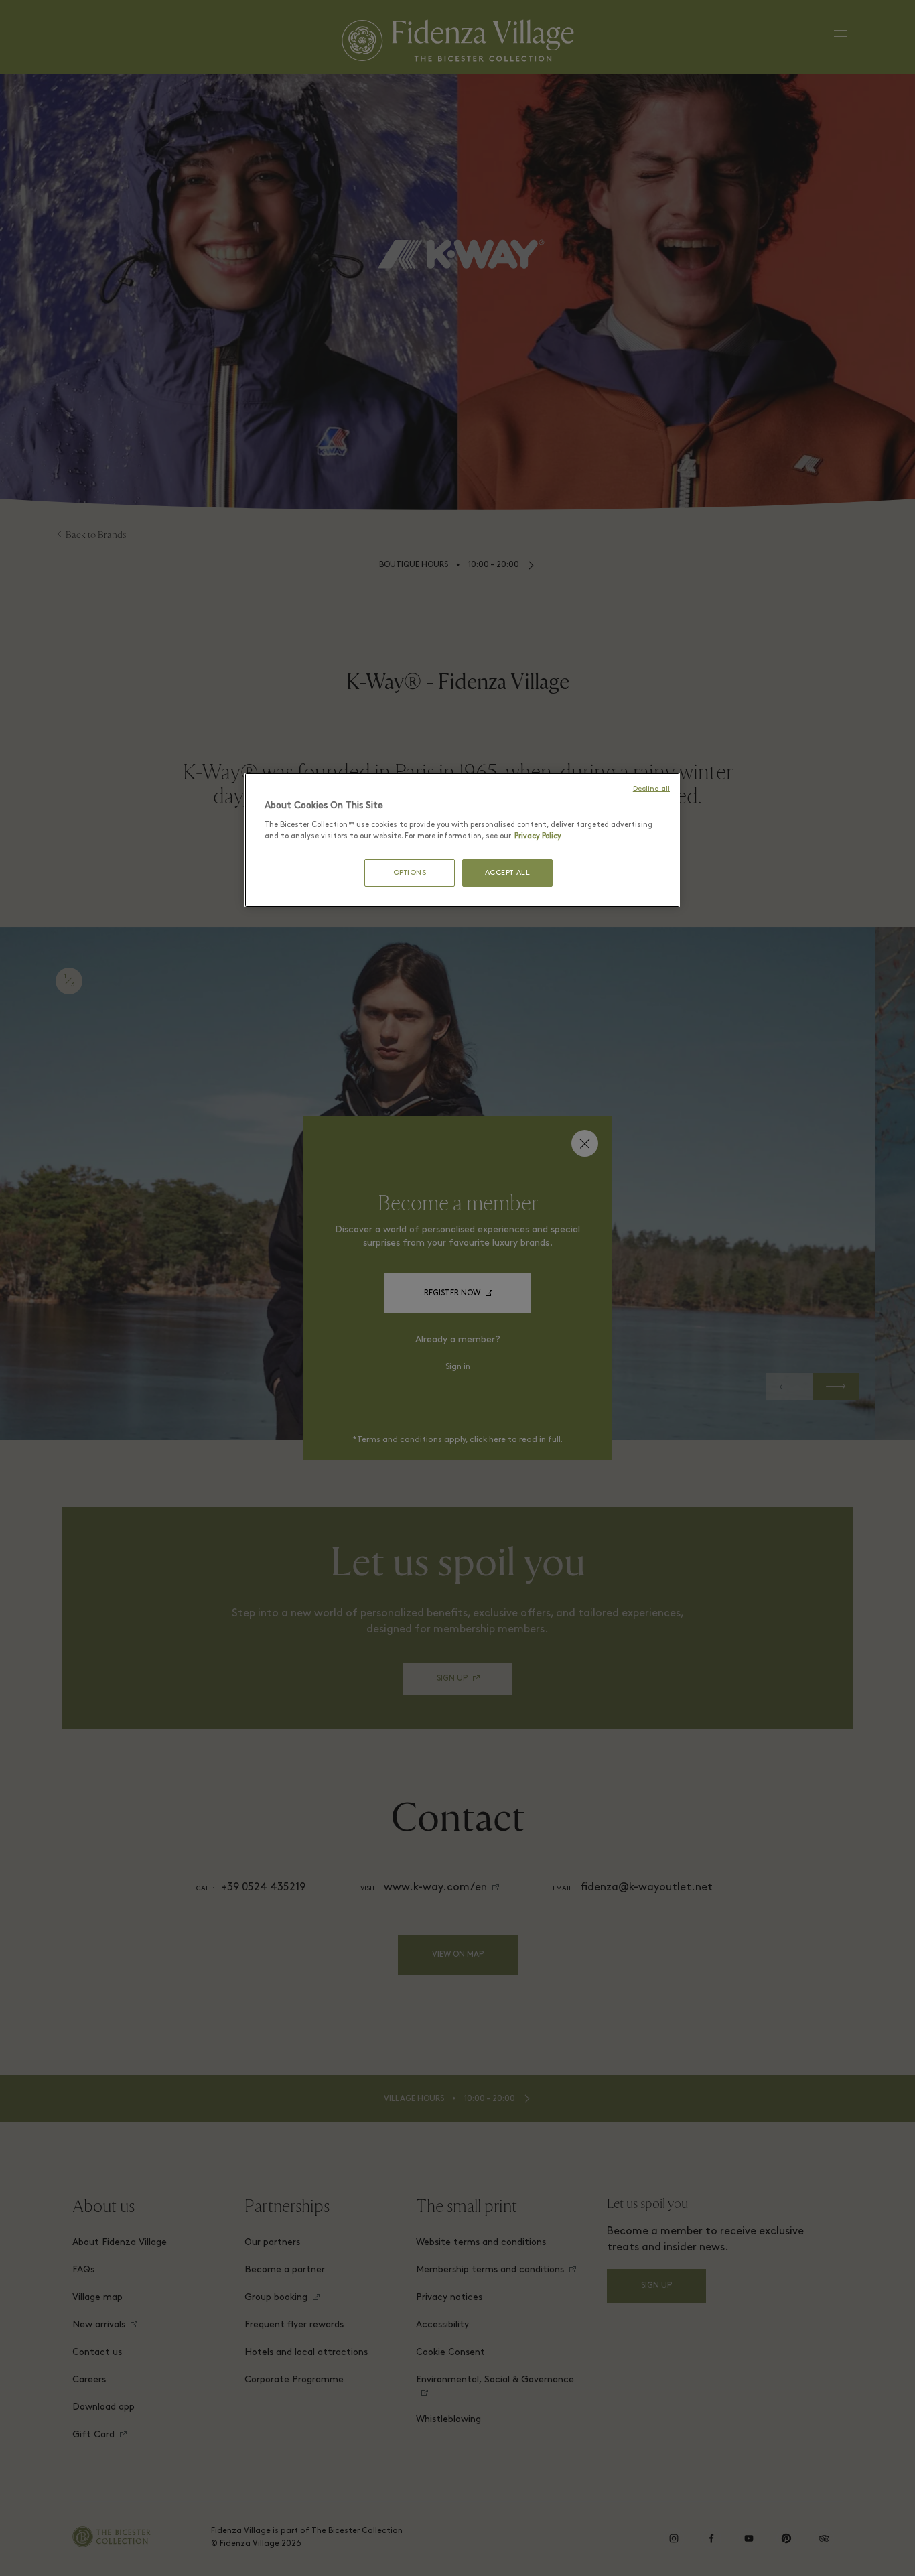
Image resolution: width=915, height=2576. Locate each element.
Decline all (651, 789)
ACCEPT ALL (508, 873)
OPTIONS (410, 873)
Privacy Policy (538, 836)
